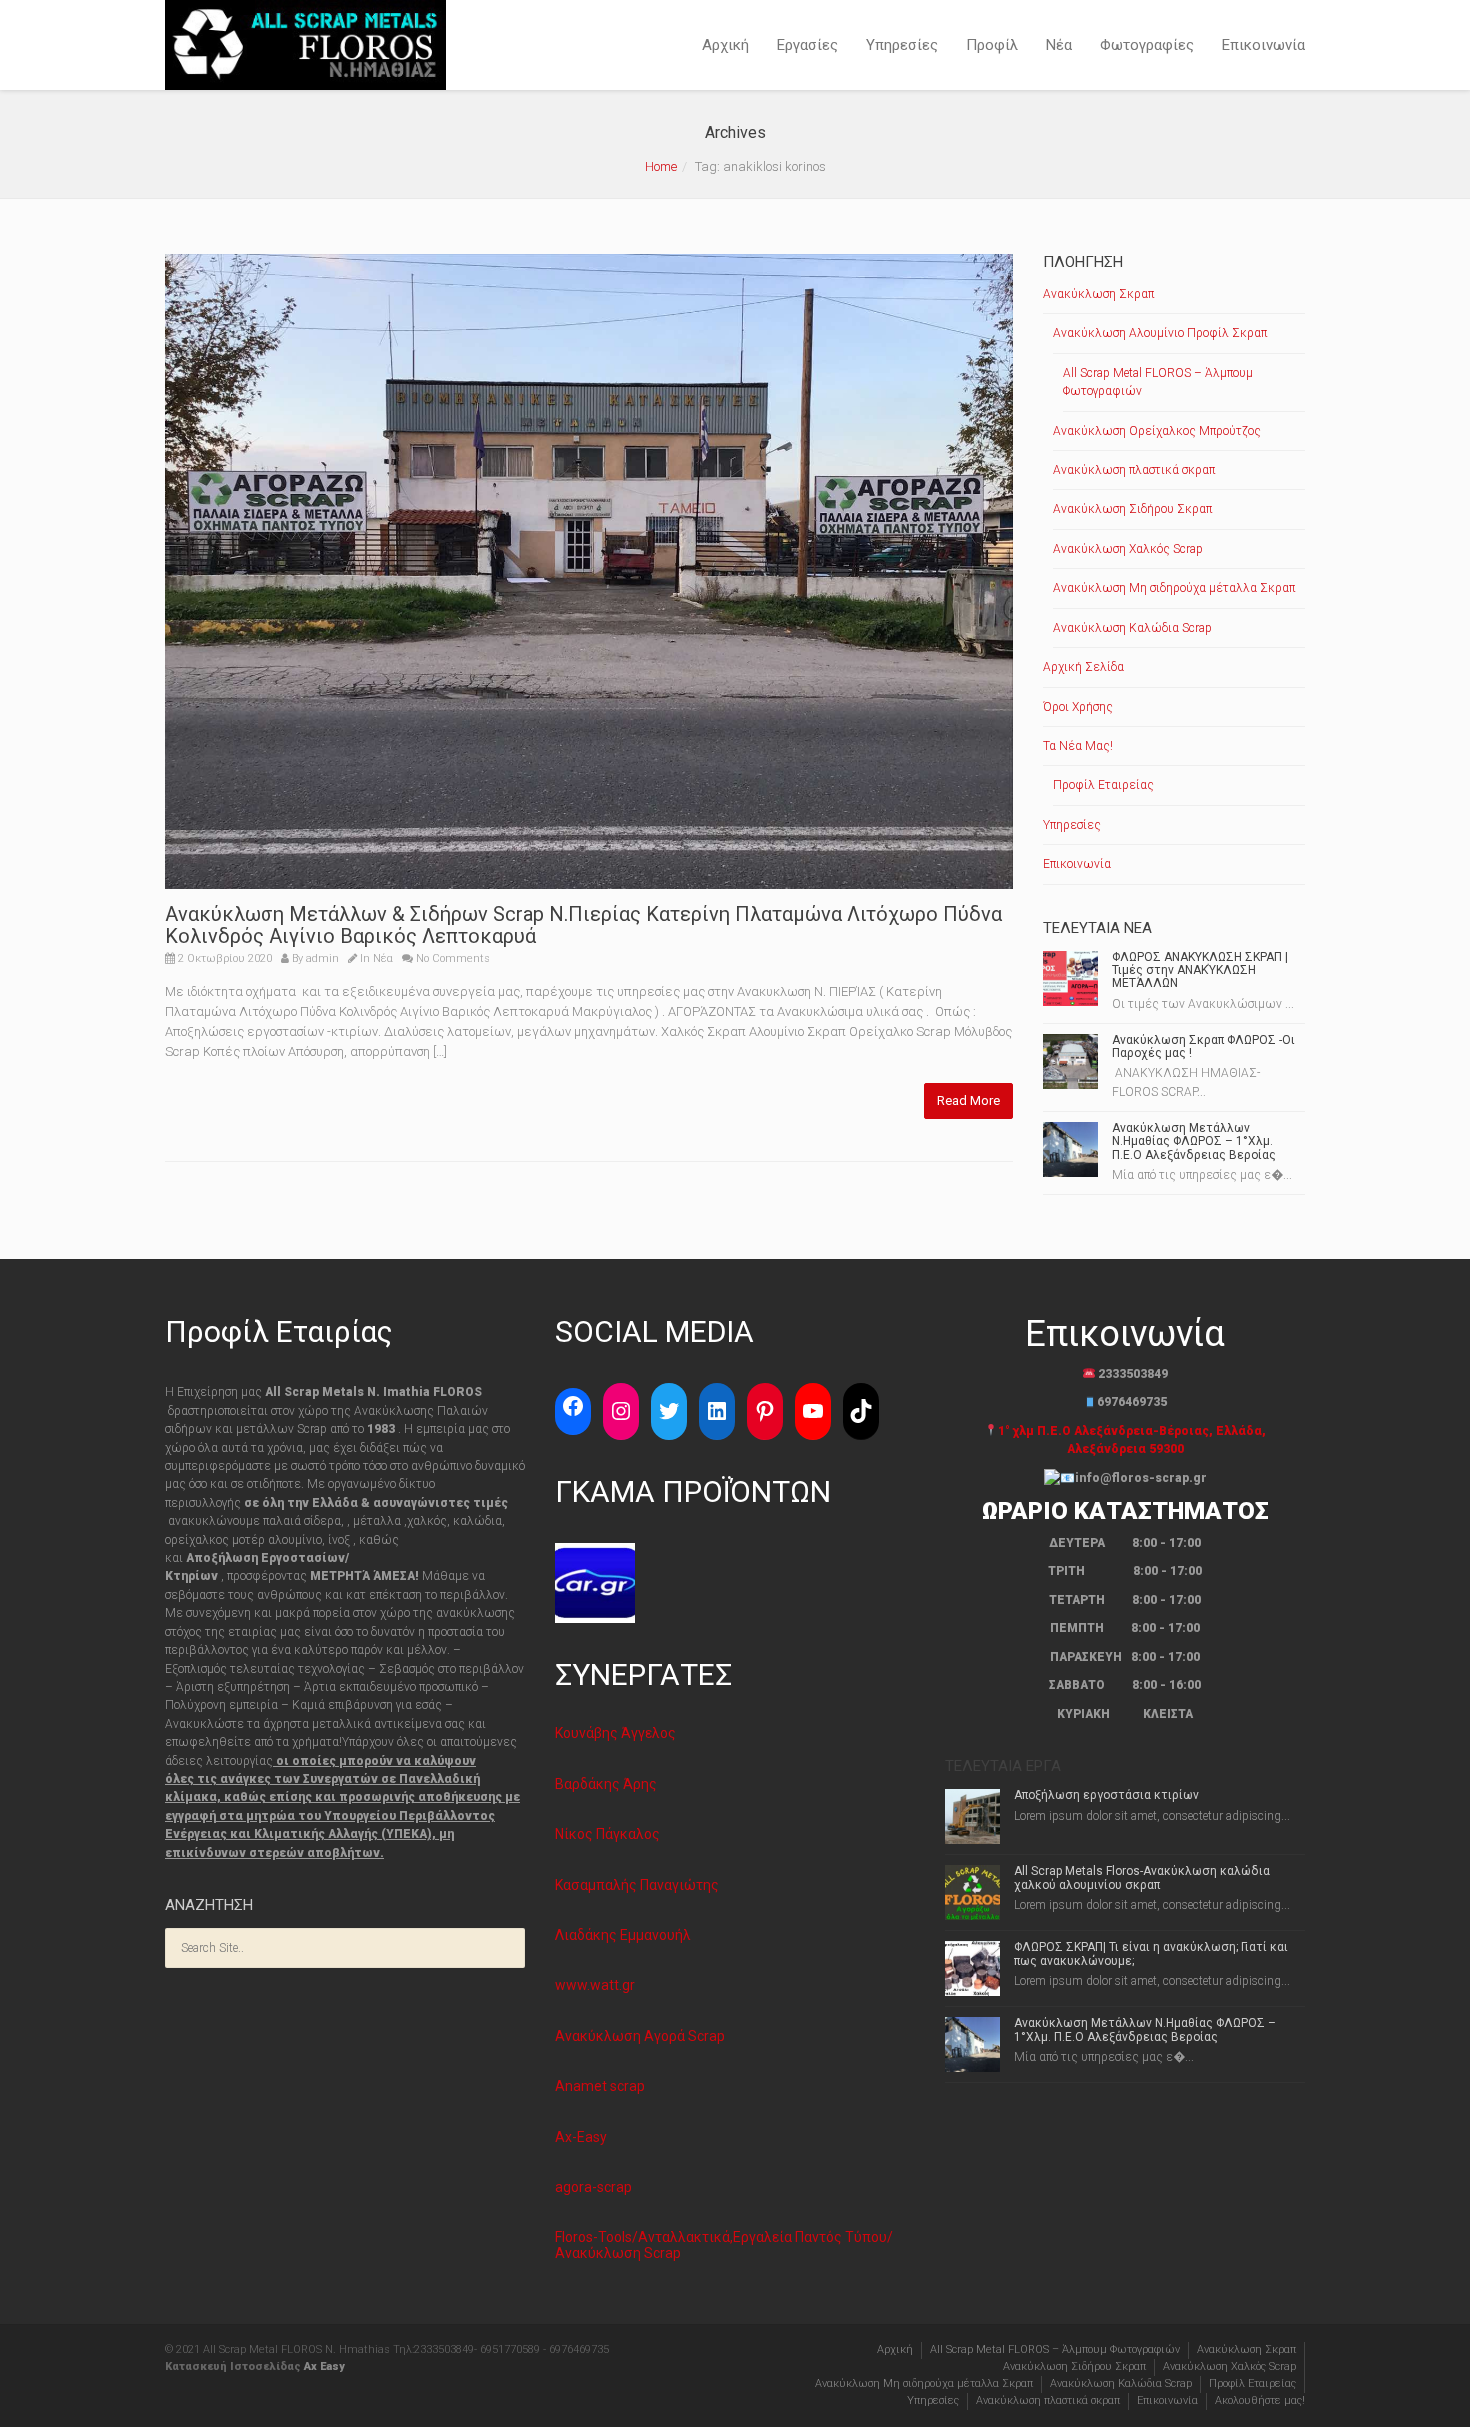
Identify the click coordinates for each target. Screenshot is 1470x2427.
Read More (968, 1100)
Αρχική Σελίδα (1083, 667)
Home (661, 166)
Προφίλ (992, 45)
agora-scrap (593, 2187)
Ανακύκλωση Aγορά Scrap (640, 2036)
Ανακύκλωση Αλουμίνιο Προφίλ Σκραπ (1160, 333)
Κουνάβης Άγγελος (615, 1733)
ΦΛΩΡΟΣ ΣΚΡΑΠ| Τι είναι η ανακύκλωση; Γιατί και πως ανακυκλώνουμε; (1151, 1953)
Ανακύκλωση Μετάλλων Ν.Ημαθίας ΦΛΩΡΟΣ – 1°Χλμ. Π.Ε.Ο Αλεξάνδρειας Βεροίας (1194, 1141)
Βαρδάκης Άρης (606, 1784)
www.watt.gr (595, 1985)
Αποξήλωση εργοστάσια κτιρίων (1106, 1795)
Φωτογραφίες (1147, 45)
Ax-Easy (581, 2137)
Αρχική (725, 45)
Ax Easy (324, 2366)
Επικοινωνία (1263, 45)
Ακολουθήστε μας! (1260, 2400)
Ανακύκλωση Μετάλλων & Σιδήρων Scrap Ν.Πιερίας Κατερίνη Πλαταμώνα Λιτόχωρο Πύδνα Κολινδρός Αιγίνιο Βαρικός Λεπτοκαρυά (583, 925)
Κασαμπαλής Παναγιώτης (637, 1885)
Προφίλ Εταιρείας (1103, 785)
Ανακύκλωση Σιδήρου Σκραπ (1132, 509)
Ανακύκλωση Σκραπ (1098, 294)
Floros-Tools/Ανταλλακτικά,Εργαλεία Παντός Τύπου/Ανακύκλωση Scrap (724, 2244)
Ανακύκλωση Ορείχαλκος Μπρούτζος (1157, 431)
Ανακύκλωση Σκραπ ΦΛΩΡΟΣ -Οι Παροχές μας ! (1203, 1046)
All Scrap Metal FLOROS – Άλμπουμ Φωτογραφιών (1158, 382)
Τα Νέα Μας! (1078, 746)
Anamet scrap (600, 2086)
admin (322, 958)
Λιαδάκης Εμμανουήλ (623, 1935)
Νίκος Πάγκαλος (607, 1834)
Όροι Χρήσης (1078, 707)
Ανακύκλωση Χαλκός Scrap (1128, 549)
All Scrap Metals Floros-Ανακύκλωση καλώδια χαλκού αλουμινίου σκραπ (1142, 1877)
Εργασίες (807, 45)
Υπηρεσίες (902, 45)
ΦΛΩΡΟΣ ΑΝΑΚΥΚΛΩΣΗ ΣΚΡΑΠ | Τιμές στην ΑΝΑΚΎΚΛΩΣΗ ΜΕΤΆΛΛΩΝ (1200, 970)
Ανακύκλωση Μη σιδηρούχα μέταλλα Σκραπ (1174, 588)
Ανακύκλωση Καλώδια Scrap (1132, 628)
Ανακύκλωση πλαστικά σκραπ (1134, 470)
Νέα (1059, 45)
